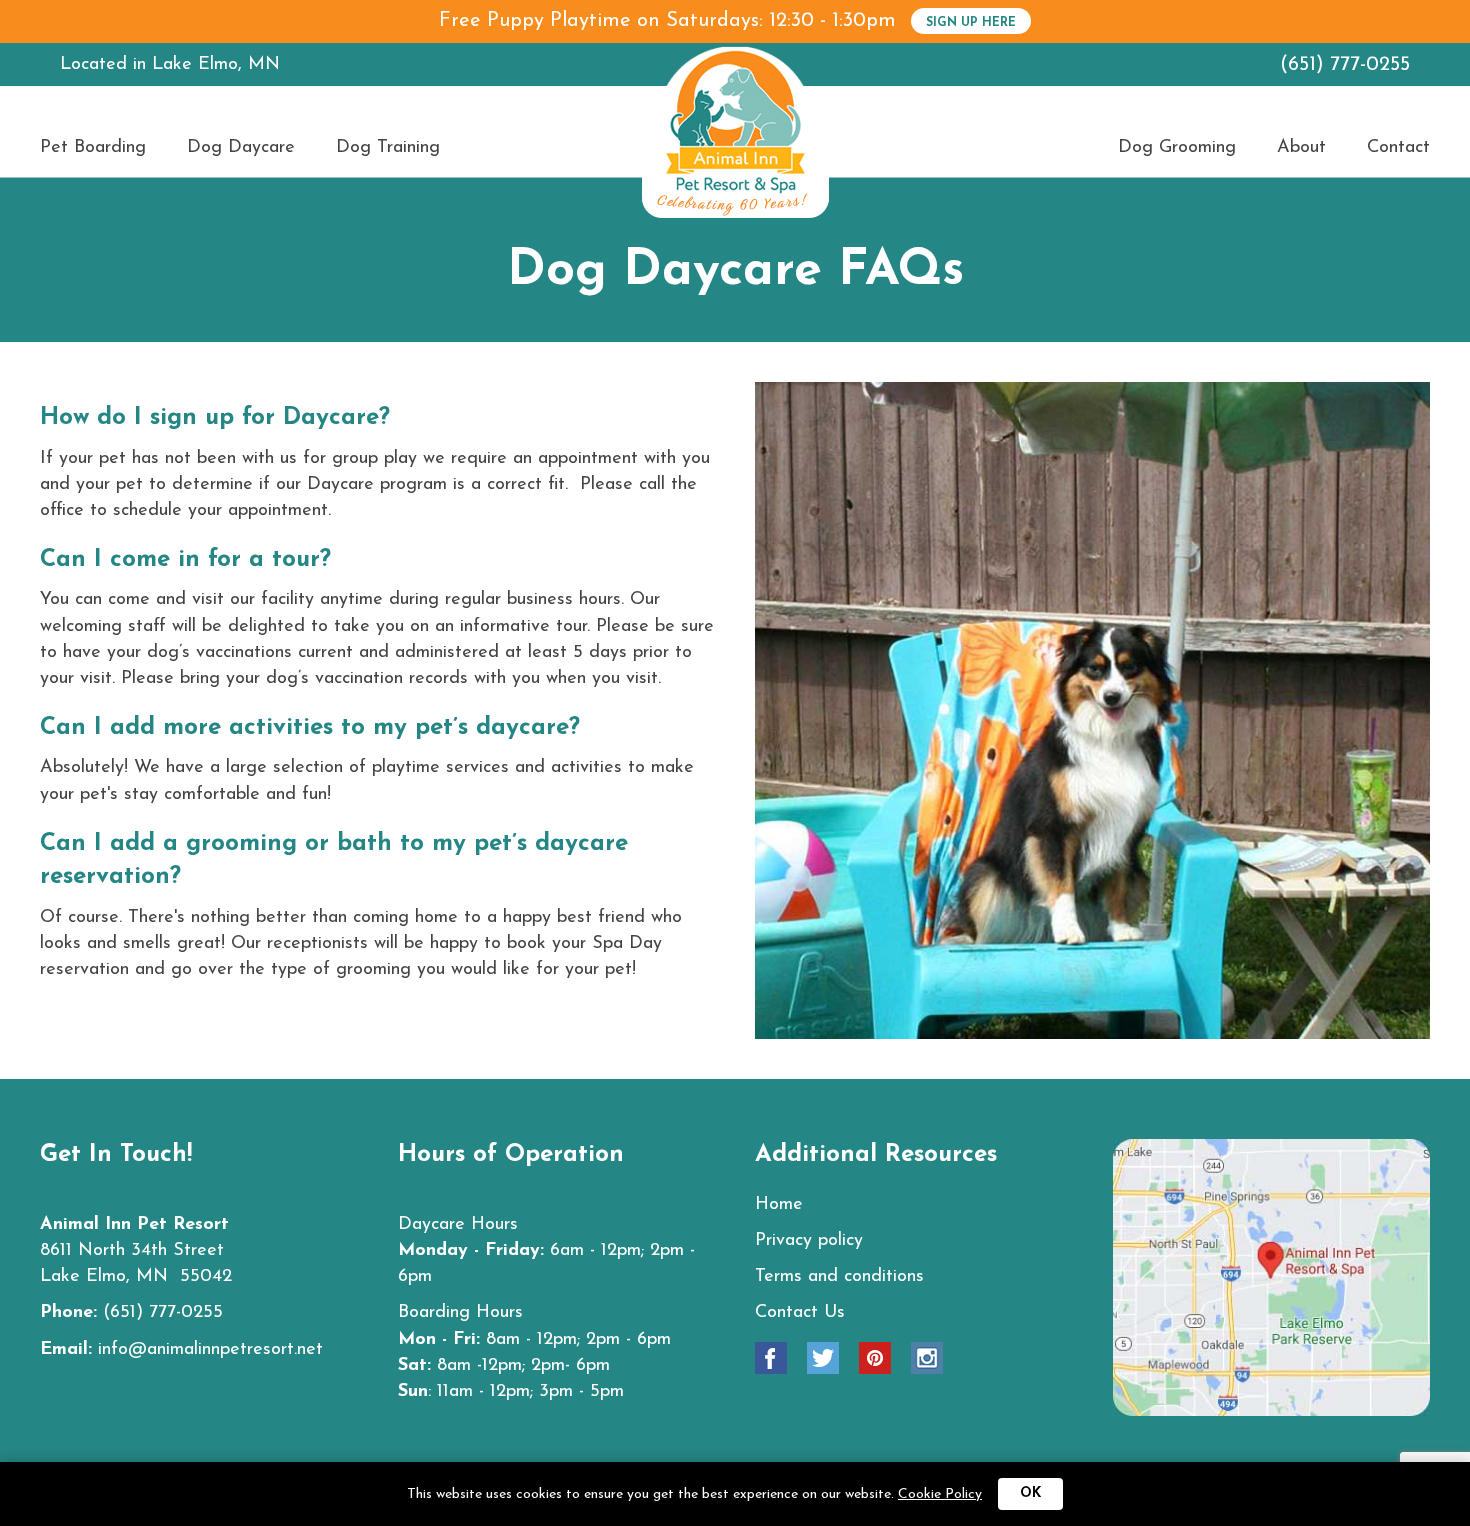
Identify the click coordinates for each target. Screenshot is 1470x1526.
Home (779, 1205)
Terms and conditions (839, 1277)
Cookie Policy (940, 1494)
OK (1030, 1493)
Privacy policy (809, 1241)
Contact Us (800, 1313)
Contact (1398, 148)
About (1301, 148)
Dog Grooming (1177, 148)
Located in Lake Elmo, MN (170, 65)
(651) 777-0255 (1345, 65)
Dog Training (388, 148)
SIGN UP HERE (971, 23)
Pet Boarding (93, 148)
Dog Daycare (241, 148)
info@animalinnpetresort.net (210, 1350)
